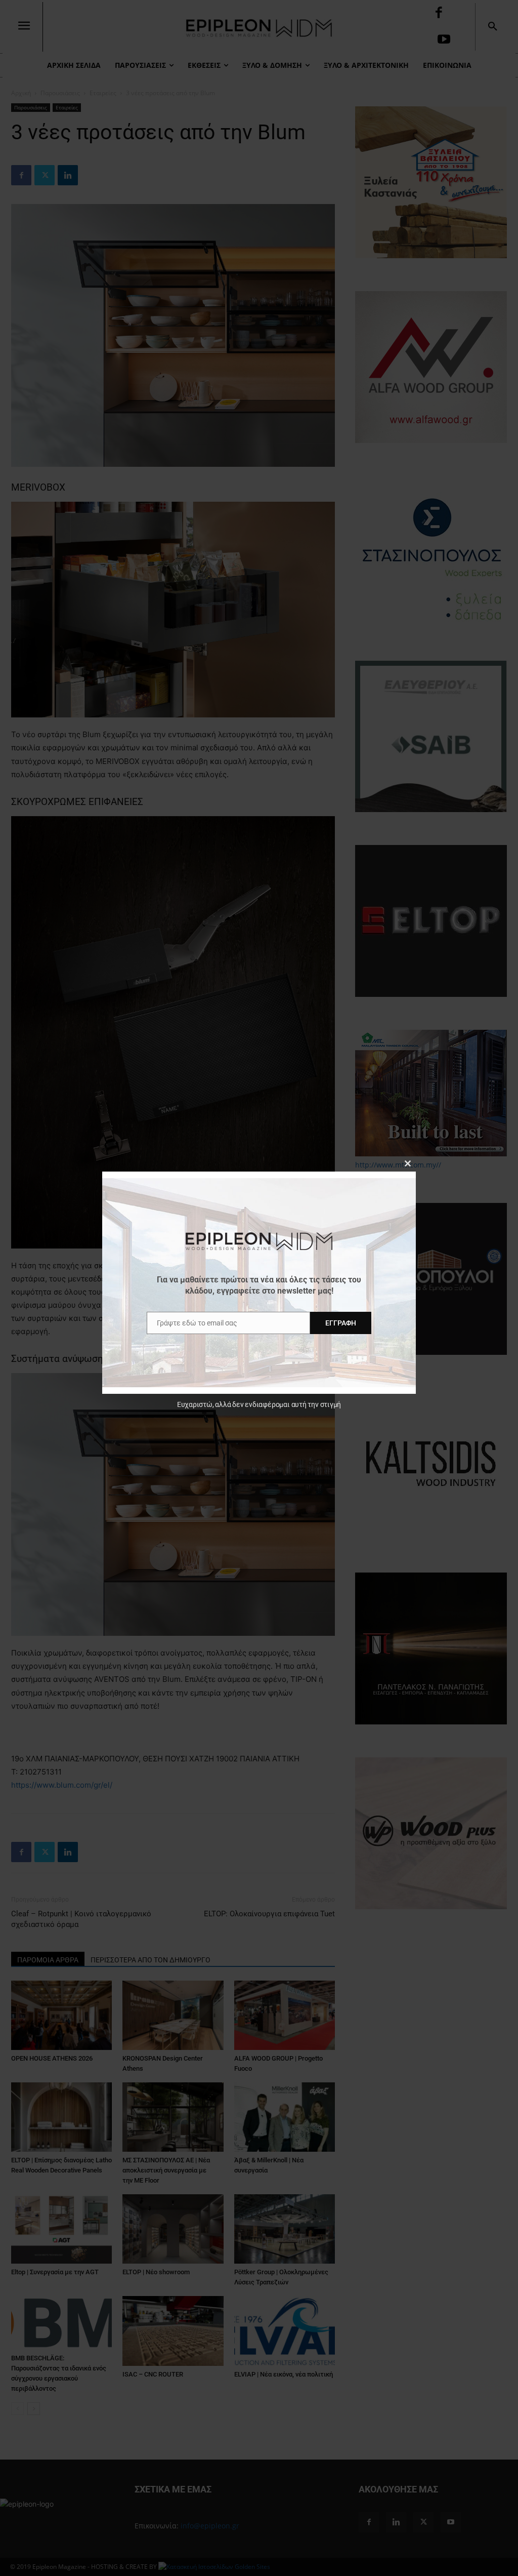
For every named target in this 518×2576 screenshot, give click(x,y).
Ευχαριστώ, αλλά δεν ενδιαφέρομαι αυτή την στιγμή (259, 1404)
